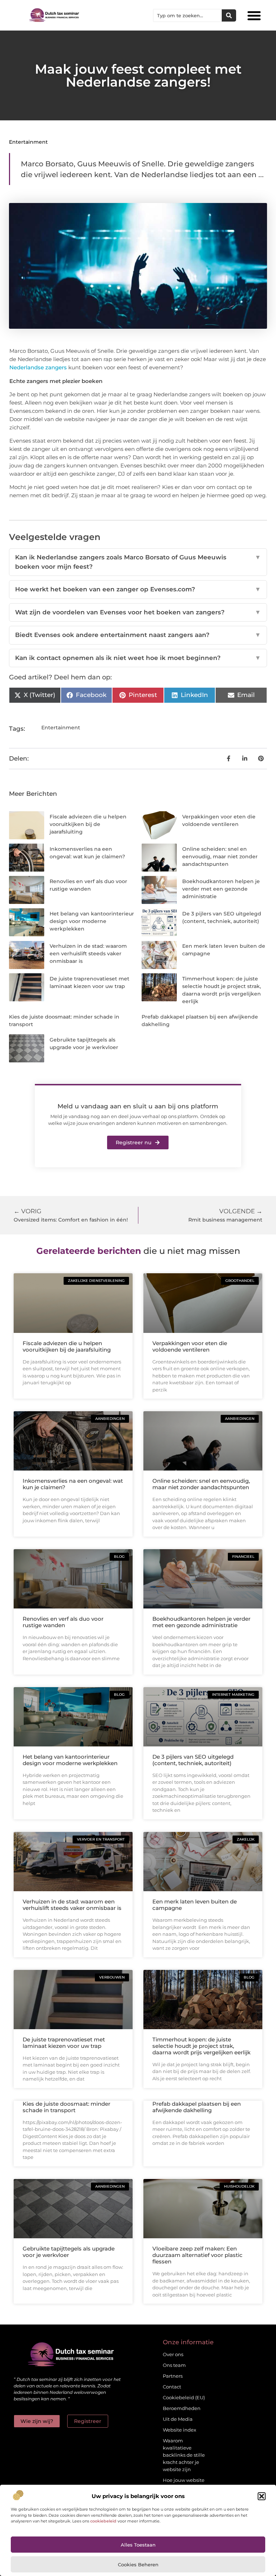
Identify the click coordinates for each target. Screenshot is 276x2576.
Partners (173, 2376)
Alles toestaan (138, 2545)
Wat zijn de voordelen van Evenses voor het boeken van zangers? (138, 612)
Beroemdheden (182, 2408)
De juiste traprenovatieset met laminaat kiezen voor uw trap (64, 2043)
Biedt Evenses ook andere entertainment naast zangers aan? (138, 635)
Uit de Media (178, 2419)
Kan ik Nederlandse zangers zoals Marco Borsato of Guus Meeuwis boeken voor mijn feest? (138, 562)
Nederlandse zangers (38, 367)
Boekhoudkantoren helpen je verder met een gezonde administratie (221, 889)
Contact (172, 2387)
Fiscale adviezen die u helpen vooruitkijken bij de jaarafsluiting (88, 824)
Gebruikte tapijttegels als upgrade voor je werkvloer (69, 2252)
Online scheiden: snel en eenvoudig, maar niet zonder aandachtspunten (220, 857)
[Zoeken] (229, 15)
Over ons (173, 2354)
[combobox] (188, 15)
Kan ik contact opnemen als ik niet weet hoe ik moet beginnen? (138, 658)
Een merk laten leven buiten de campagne (195, 1905)
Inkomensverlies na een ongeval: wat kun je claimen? (73, 1484)
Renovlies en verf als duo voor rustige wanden (63, 1622)
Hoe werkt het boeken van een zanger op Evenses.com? (138, 589)
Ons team (174, 2365)
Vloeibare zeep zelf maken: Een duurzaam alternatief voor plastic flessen (197, 2255)
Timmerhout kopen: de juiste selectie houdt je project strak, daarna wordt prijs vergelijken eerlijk (201, 2046)
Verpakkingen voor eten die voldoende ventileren (190, 1346)
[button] (262, 2496)
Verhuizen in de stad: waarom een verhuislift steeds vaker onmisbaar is (88, 954)
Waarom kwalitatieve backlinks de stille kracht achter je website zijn (184, 2455)
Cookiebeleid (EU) (184, 2397)
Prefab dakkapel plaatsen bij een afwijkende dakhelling (197, 2107)
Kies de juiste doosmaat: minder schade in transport (66, 2107)
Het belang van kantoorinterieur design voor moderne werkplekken (92, 921)
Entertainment (28, 142)
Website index (180, 2430)
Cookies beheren (138, 2565)
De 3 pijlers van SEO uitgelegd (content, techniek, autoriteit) (193, 1760)
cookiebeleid (103, 2521)
